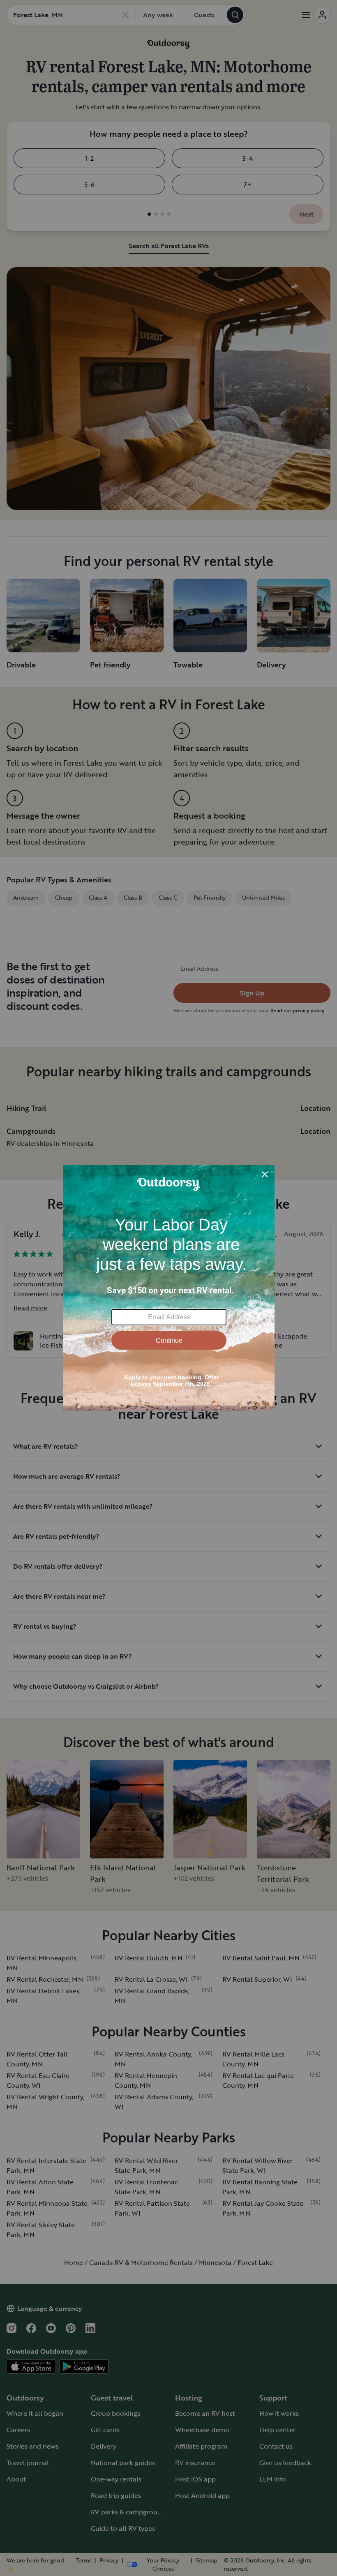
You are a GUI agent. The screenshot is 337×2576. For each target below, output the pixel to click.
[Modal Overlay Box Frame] (169, 1288)
